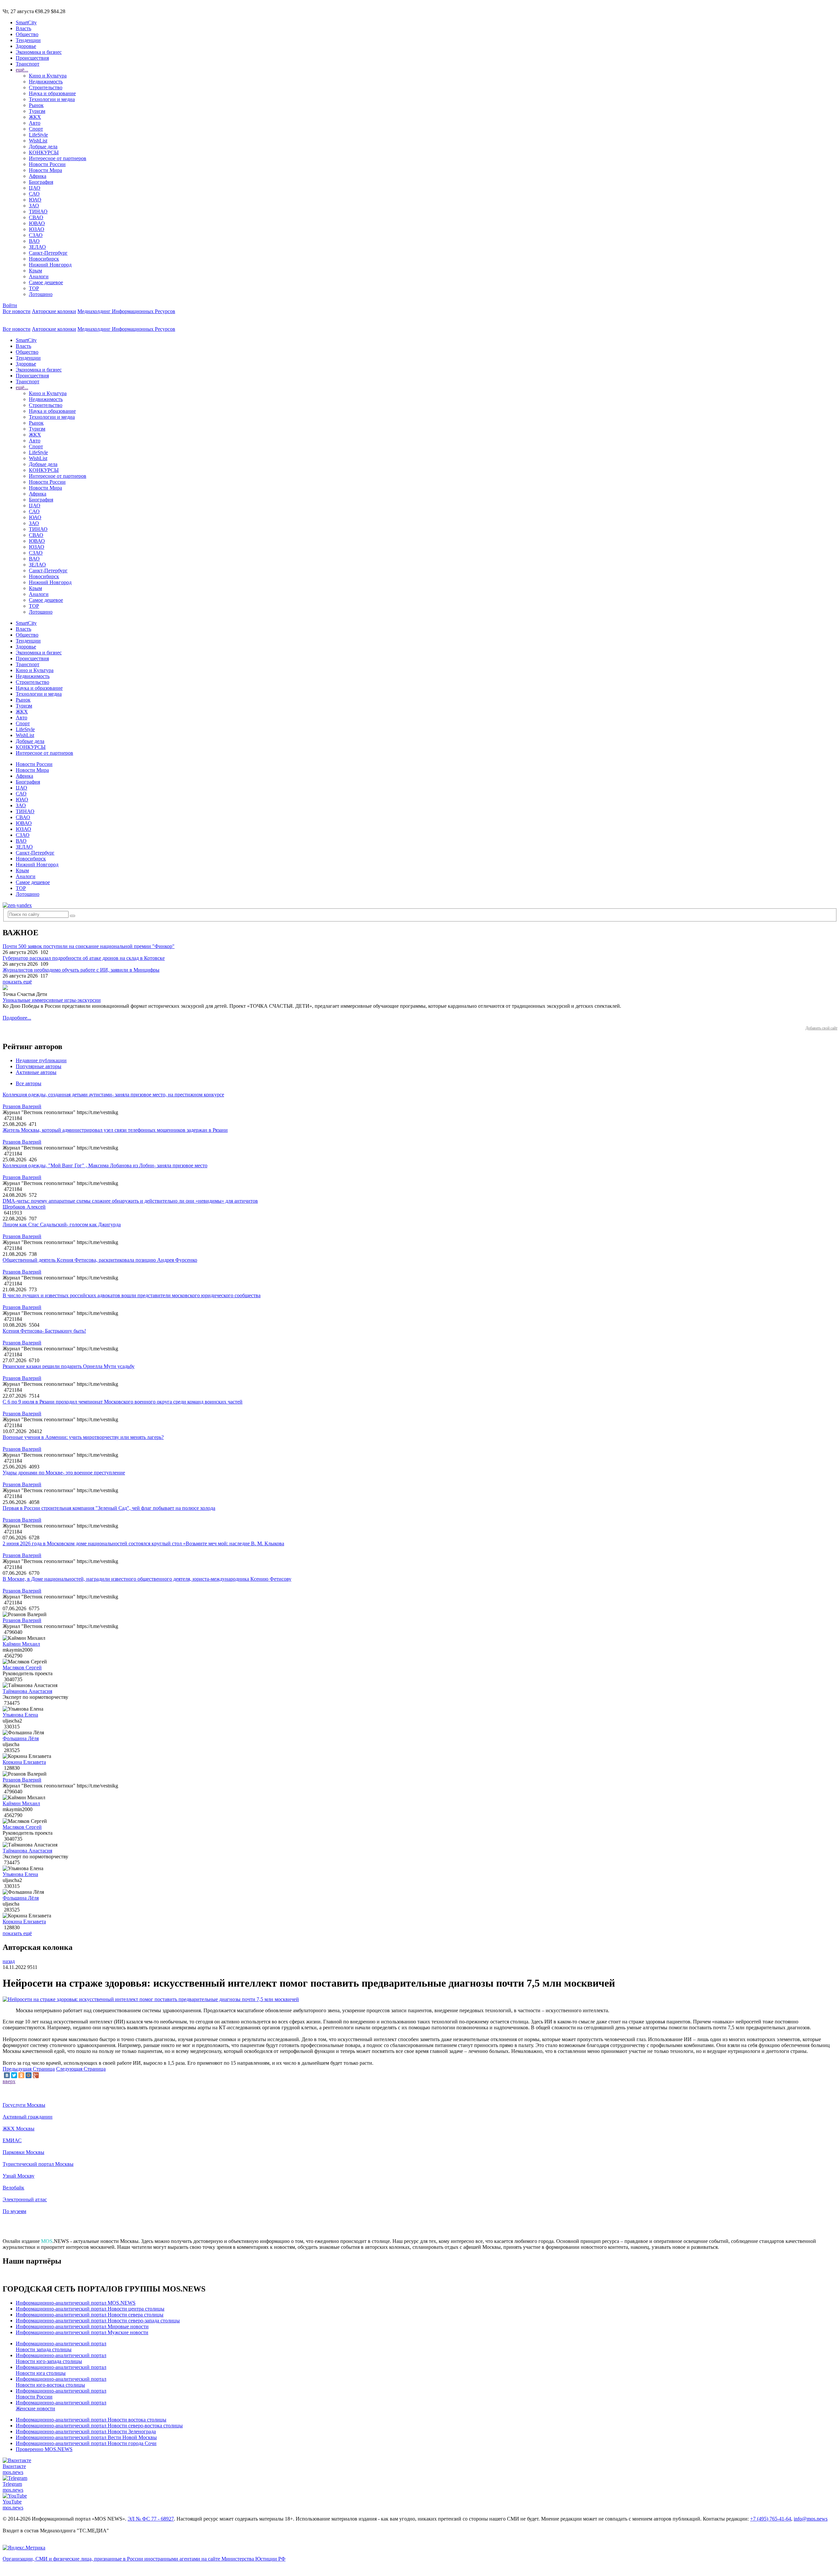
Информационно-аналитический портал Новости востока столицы (91, 2420)
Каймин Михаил (21, 1644)
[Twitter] (14, 2075)
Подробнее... (17, 1018)
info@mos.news (811, 2519)
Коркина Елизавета (24, 1762)
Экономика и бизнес (39, 52)
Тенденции (28, 40)
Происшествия (32, 58)
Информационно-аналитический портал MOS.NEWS (76, 2303)
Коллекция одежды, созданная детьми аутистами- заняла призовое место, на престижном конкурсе (113, 1095)
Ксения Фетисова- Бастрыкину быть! (44, 1331)
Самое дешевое (46, 282)
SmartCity (26, 22)
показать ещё (17, 982)
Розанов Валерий (22, 1106)
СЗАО (36, 235)
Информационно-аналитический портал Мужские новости (82, 2332)
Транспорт (28, 64)
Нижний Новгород (50, 265)
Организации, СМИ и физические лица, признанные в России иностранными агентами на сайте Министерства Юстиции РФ (144, 2559)
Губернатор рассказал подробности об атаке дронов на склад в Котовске (84, 958)
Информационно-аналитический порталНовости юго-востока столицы (61, 2382)
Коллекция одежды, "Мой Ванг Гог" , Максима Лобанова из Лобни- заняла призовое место (105, 1165)
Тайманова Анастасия (27, 1691)
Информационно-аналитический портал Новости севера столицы (90, 2315)
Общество (27, 34)
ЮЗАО (37, 229)
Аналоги (39, 276)
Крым (35, 271)
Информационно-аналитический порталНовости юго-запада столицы (61, 2358)
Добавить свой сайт (821, 1028)
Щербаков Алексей (24, 1207)
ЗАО (34, 206)
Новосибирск (44, 259)
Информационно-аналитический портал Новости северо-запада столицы (98, 2321)
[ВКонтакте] (7, 2075)
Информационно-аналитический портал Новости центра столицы (90, 2309)
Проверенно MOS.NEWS (44, 2449)
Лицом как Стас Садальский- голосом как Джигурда (62, 1225)
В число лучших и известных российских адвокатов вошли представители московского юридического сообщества (132, 1295)
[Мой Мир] (29, 2075)
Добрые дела (43, 147)
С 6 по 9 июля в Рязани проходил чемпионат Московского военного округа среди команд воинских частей (123, 1402)
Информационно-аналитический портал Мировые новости (82, 2326)
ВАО (34, 241)
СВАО (36, 217)
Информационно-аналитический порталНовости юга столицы (61, 2370)
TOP (34, 288)
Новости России (47, 164)
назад (9, 1961)
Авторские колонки (54, 311)
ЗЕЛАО (37, 247)
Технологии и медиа (52, 99)
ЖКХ (35, 117)
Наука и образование (52, 93)
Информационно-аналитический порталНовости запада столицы (61, 2346)
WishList (38, 141)
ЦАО (35, 188)
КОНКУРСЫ (44, 152)
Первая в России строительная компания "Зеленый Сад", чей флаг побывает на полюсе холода (109, 1508)
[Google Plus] (36, 2075)
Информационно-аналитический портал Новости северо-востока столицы (99, 2426)
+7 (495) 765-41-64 (771, 2519)
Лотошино (41, 294)
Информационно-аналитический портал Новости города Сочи (86, 2443)
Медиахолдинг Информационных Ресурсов (126, 311)
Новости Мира (45, 170)
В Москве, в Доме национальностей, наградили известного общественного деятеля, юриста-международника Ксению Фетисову (147, 1579)
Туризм (37, 111)
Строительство (46, 87)
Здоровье (26, 46)
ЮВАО (37, 223)
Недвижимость (46, 82)
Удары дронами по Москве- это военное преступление (64, 1473)
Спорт (36, 129)
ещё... (22, 70)
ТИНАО (38, 211)
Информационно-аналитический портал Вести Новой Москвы (86, 2437)
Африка (38, 176)
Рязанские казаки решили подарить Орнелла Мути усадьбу (69, 1366)
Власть (23, 28)
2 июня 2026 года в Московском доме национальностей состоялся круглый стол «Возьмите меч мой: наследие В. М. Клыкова (143, 1543)
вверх (9, 2081)
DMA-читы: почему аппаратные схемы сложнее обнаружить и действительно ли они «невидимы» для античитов (130, 1201)
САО (34, 194)
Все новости (17, 311)
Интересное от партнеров (58, 158)
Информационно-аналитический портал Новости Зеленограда (86, 2431)
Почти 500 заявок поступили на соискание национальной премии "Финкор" (89, 946)
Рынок (36, 105)
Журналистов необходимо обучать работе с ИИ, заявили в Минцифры (81, 970)
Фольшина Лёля (21, 1738)
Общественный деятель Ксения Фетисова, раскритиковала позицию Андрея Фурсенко (100, 1260)
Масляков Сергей (22, 1668)
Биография (41, 182)
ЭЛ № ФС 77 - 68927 (151, 2519)
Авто (35, 123)
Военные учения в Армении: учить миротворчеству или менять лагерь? (83, 1437)
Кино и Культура (48, 76)
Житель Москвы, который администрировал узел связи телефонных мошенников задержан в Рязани (115, 1130)
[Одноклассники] (21, 2075)
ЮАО (35, 200)
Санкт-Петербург (48, 253)
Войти (10, 305)
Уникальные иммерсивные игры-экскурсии (52, 1000)
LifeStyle (38, 135)
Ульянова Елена (20, 1715)
